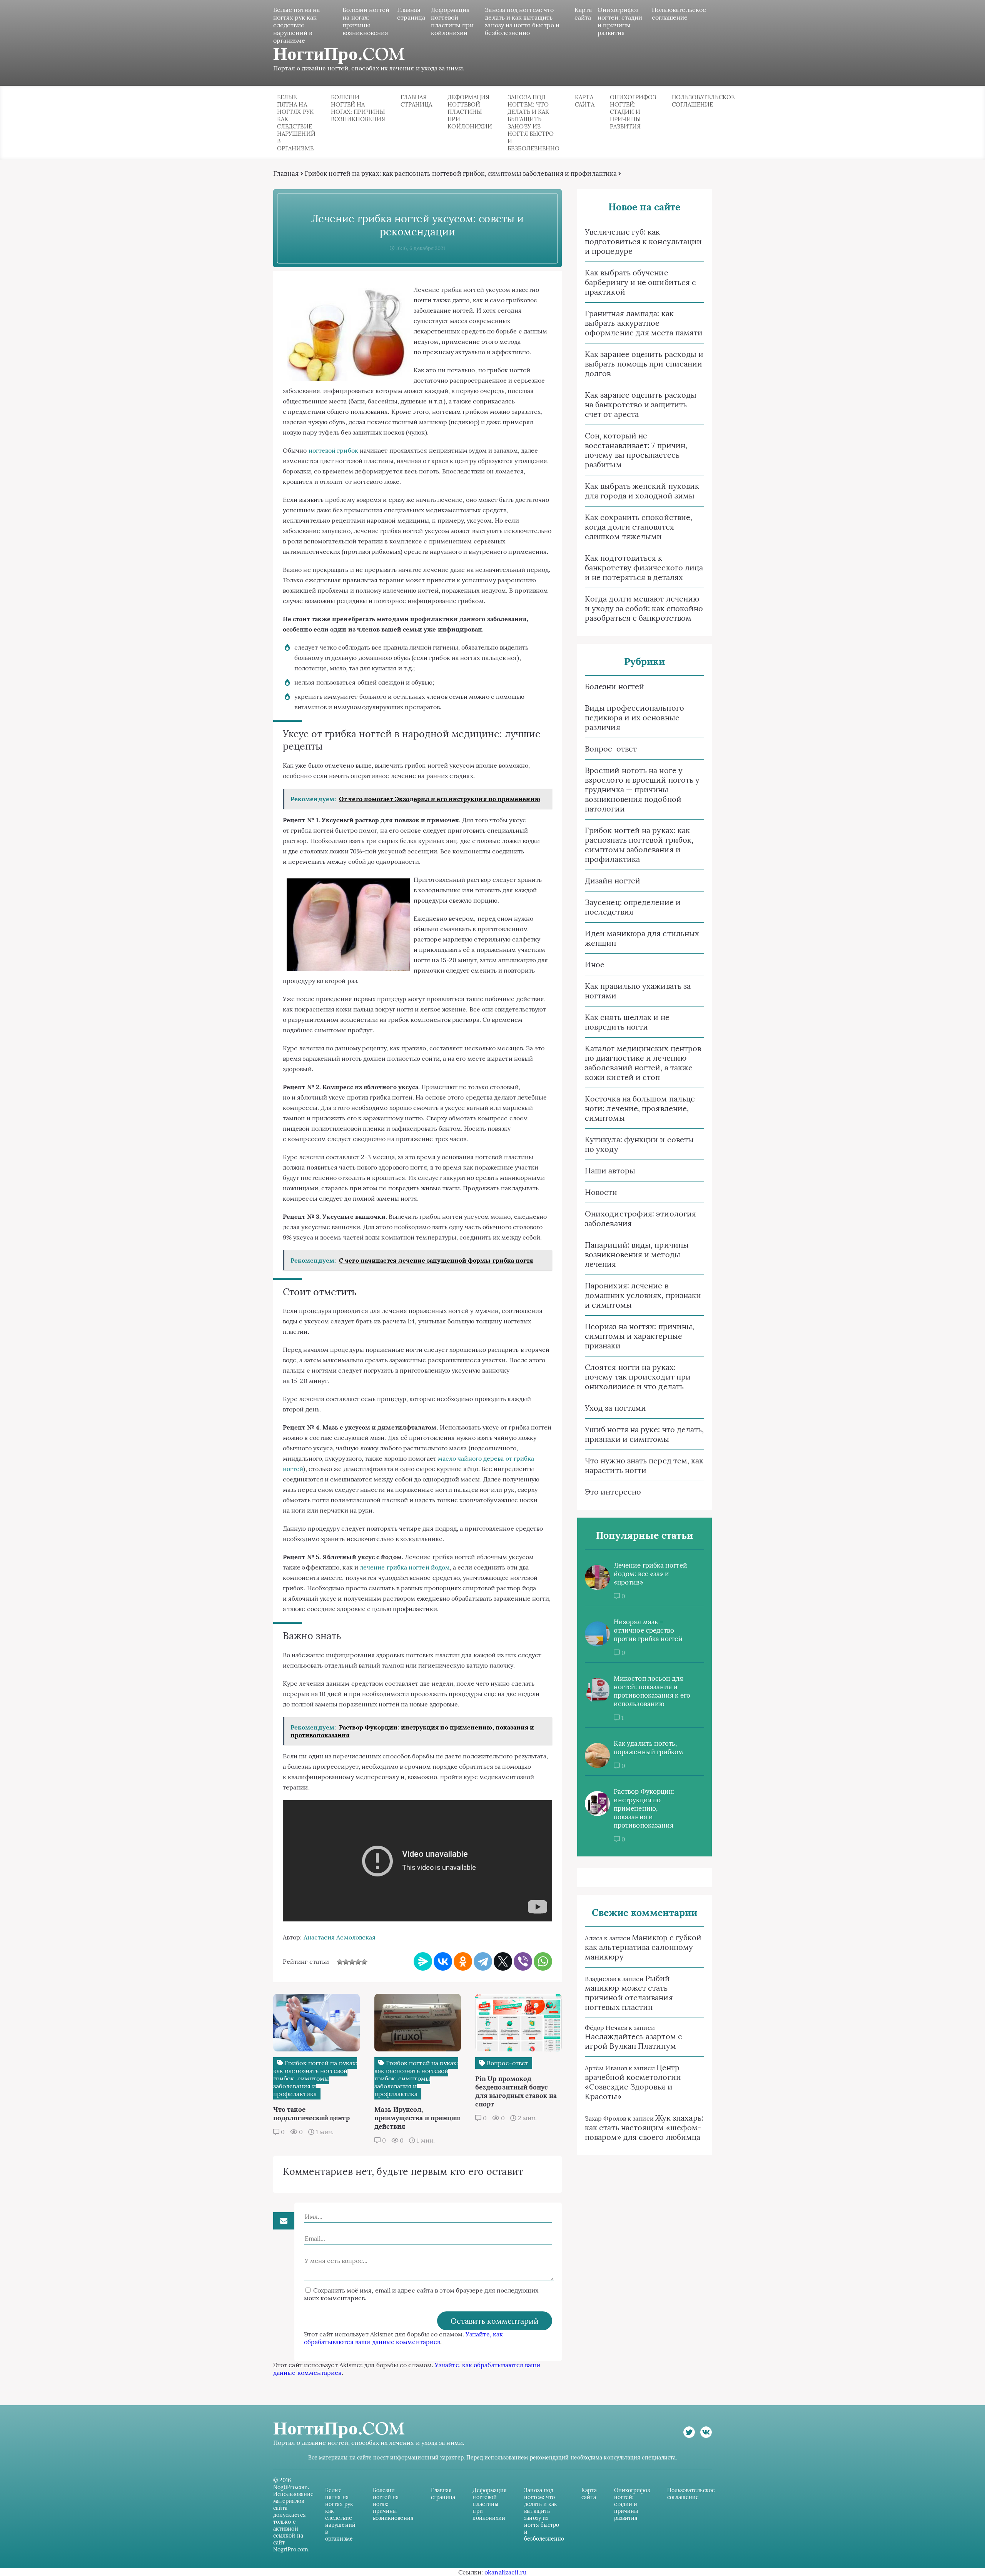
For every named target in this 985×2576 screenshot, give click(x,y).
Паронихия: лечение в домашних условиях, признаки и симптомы (643, 1295)
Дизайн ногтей (613, 881)
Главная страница (411, 13)
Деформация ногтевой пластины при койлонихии (452, 21)
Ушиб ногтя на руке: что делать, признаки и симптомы (644, 1434)
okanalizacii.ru (506, 2572)
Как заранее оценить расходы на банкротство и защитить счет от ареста (641, 404)
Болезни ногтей (614, 686)
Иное (595, 964)
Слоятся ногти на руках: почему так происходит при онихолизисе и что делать (638, 1377)
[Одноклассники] (463, 1961)
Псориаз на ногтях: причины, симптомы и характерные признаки (639, 1336)
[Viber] (523, 1961)
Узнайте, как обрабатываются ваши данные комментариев (403, 2338)
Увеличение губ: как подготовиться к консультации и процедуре (643, 241)
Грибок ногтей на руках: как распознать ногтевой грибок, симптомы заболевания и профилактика (461, 173)
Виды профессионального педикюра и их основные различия (634, 717)
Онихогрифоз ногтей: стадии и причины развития (620, 21)
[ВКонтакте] (443, 1961)
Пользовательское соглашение (679, 13)
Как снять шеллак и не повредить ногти (627, 1022)
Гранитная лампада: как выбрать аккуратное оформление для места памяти (644, 323)
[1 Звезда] (340, 1962)
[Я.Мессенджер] (423, 1961)
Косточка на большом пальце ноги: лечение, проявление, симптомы (640, 1108)
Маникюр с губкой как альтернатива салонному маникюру (643, 1947)
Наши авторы (610, 1171)
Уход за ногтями (615, 1408)
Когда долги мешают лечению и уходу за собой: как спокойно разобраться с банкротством (644, 608)
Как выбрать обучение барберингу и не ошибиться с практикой (640, 282)
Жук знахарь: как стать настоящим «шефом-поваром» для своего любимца (644, 2127)
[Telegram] (483, 1961)
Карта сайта (583, 13)
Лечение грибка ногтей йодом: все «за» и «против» (650, 1574)
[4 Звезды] (358, 1962)
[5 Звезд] (364, 1962)
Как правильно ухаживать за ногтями (638, 991)
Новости (601, 1192)
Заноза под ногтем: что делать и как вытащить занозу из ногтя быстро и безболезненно (522, 21)
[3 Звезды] (352, 1962)
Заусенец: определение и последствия (633, 907)
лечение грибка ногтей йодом (405, 1567)
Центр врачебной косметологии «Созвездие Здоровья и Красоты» (633, 2082)
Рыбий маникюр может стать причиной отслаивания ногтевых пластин (629, 1993)
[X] (503, 1961)
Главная (286, 173)
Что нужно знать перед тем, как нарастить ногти (644, 1465)
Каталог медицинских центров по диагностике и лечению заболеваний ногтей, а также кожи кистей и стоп (643, 1063)
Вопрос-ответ (611, 749)
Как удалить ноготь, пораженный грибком (649, 1748)
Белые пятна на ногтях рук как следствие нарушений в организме (296, 25)
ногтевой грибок (333, 450)
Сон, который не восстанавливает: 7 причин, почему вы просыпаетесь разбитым (636, 450)
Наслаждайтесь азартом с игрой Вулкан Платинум (634, 2041)
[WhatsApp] (543, 1961)
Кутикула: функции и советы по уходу (639, 1144)
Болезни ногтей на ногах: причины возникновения (366, 21)
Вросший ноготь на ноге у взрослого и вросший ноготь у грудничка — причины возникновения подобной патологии (642, 789)
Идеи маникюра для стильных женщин (642, 938)
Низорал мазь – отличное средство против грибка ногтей (648, 1630)
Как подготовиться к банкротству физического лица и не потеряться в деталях (644, 567)
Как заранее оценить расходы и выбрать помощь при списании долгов (644, 364)
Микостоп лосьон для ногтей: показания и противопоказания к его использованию (652, 1691)
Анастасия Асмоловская (340, 1937)
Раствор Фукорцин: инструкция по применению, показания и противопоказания (644, 1808)
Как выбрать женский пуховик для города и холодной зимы (642, 491)
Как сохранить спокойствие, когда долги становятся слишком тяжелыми (639, 527)
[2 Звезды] (346, 1962)
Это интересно (613, 1492)
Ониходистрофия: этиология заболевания (640, 1218)
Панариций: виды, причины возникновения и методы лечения (637, 1254)
